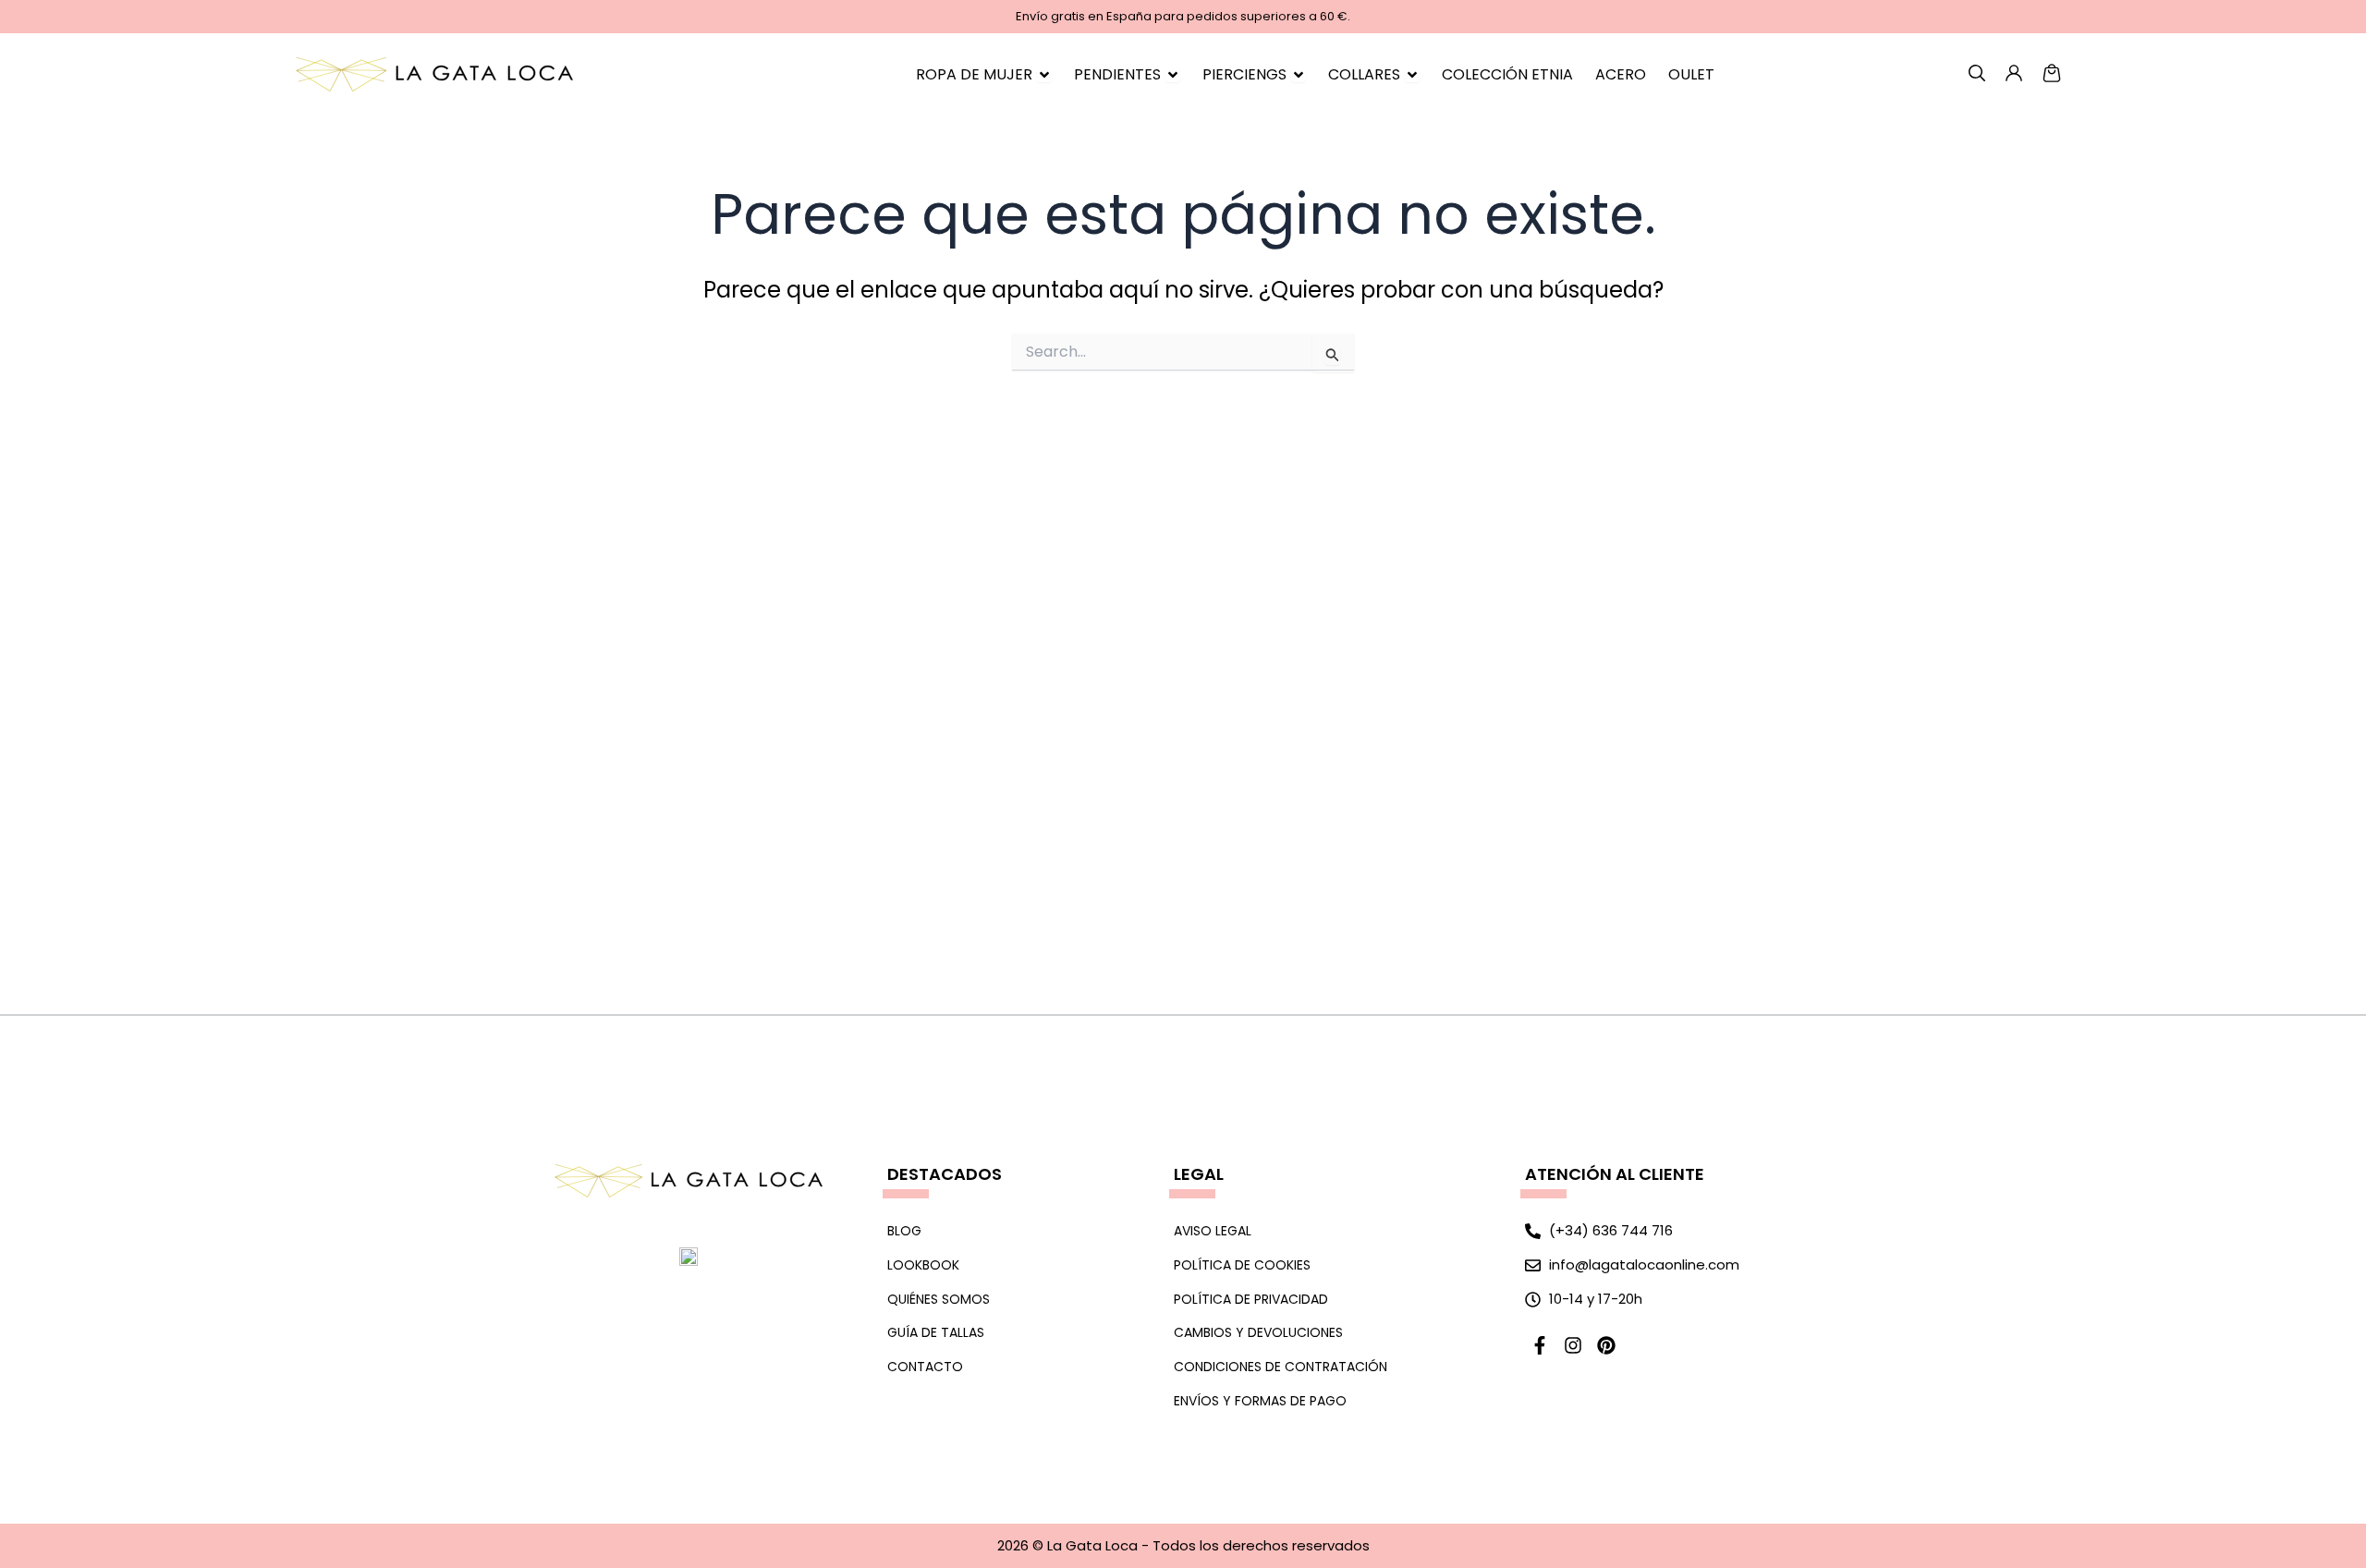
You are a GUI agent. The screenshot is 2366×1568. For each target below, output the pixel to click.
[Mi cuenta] (1977, 73)
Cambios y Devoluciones (1258, 1332)
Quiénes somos (939, 1299)
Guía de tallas (936, 1332)
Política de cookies (1242, 1265)
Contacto (925, 1367)
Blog (904, 1231)
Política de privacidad (1251, 1299)
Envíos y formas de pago (1260, 1401)
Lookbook (923, 1265)
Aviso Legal (1213, 1231)
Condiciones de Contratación (1281, 1367)
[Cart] (2052, 73)
